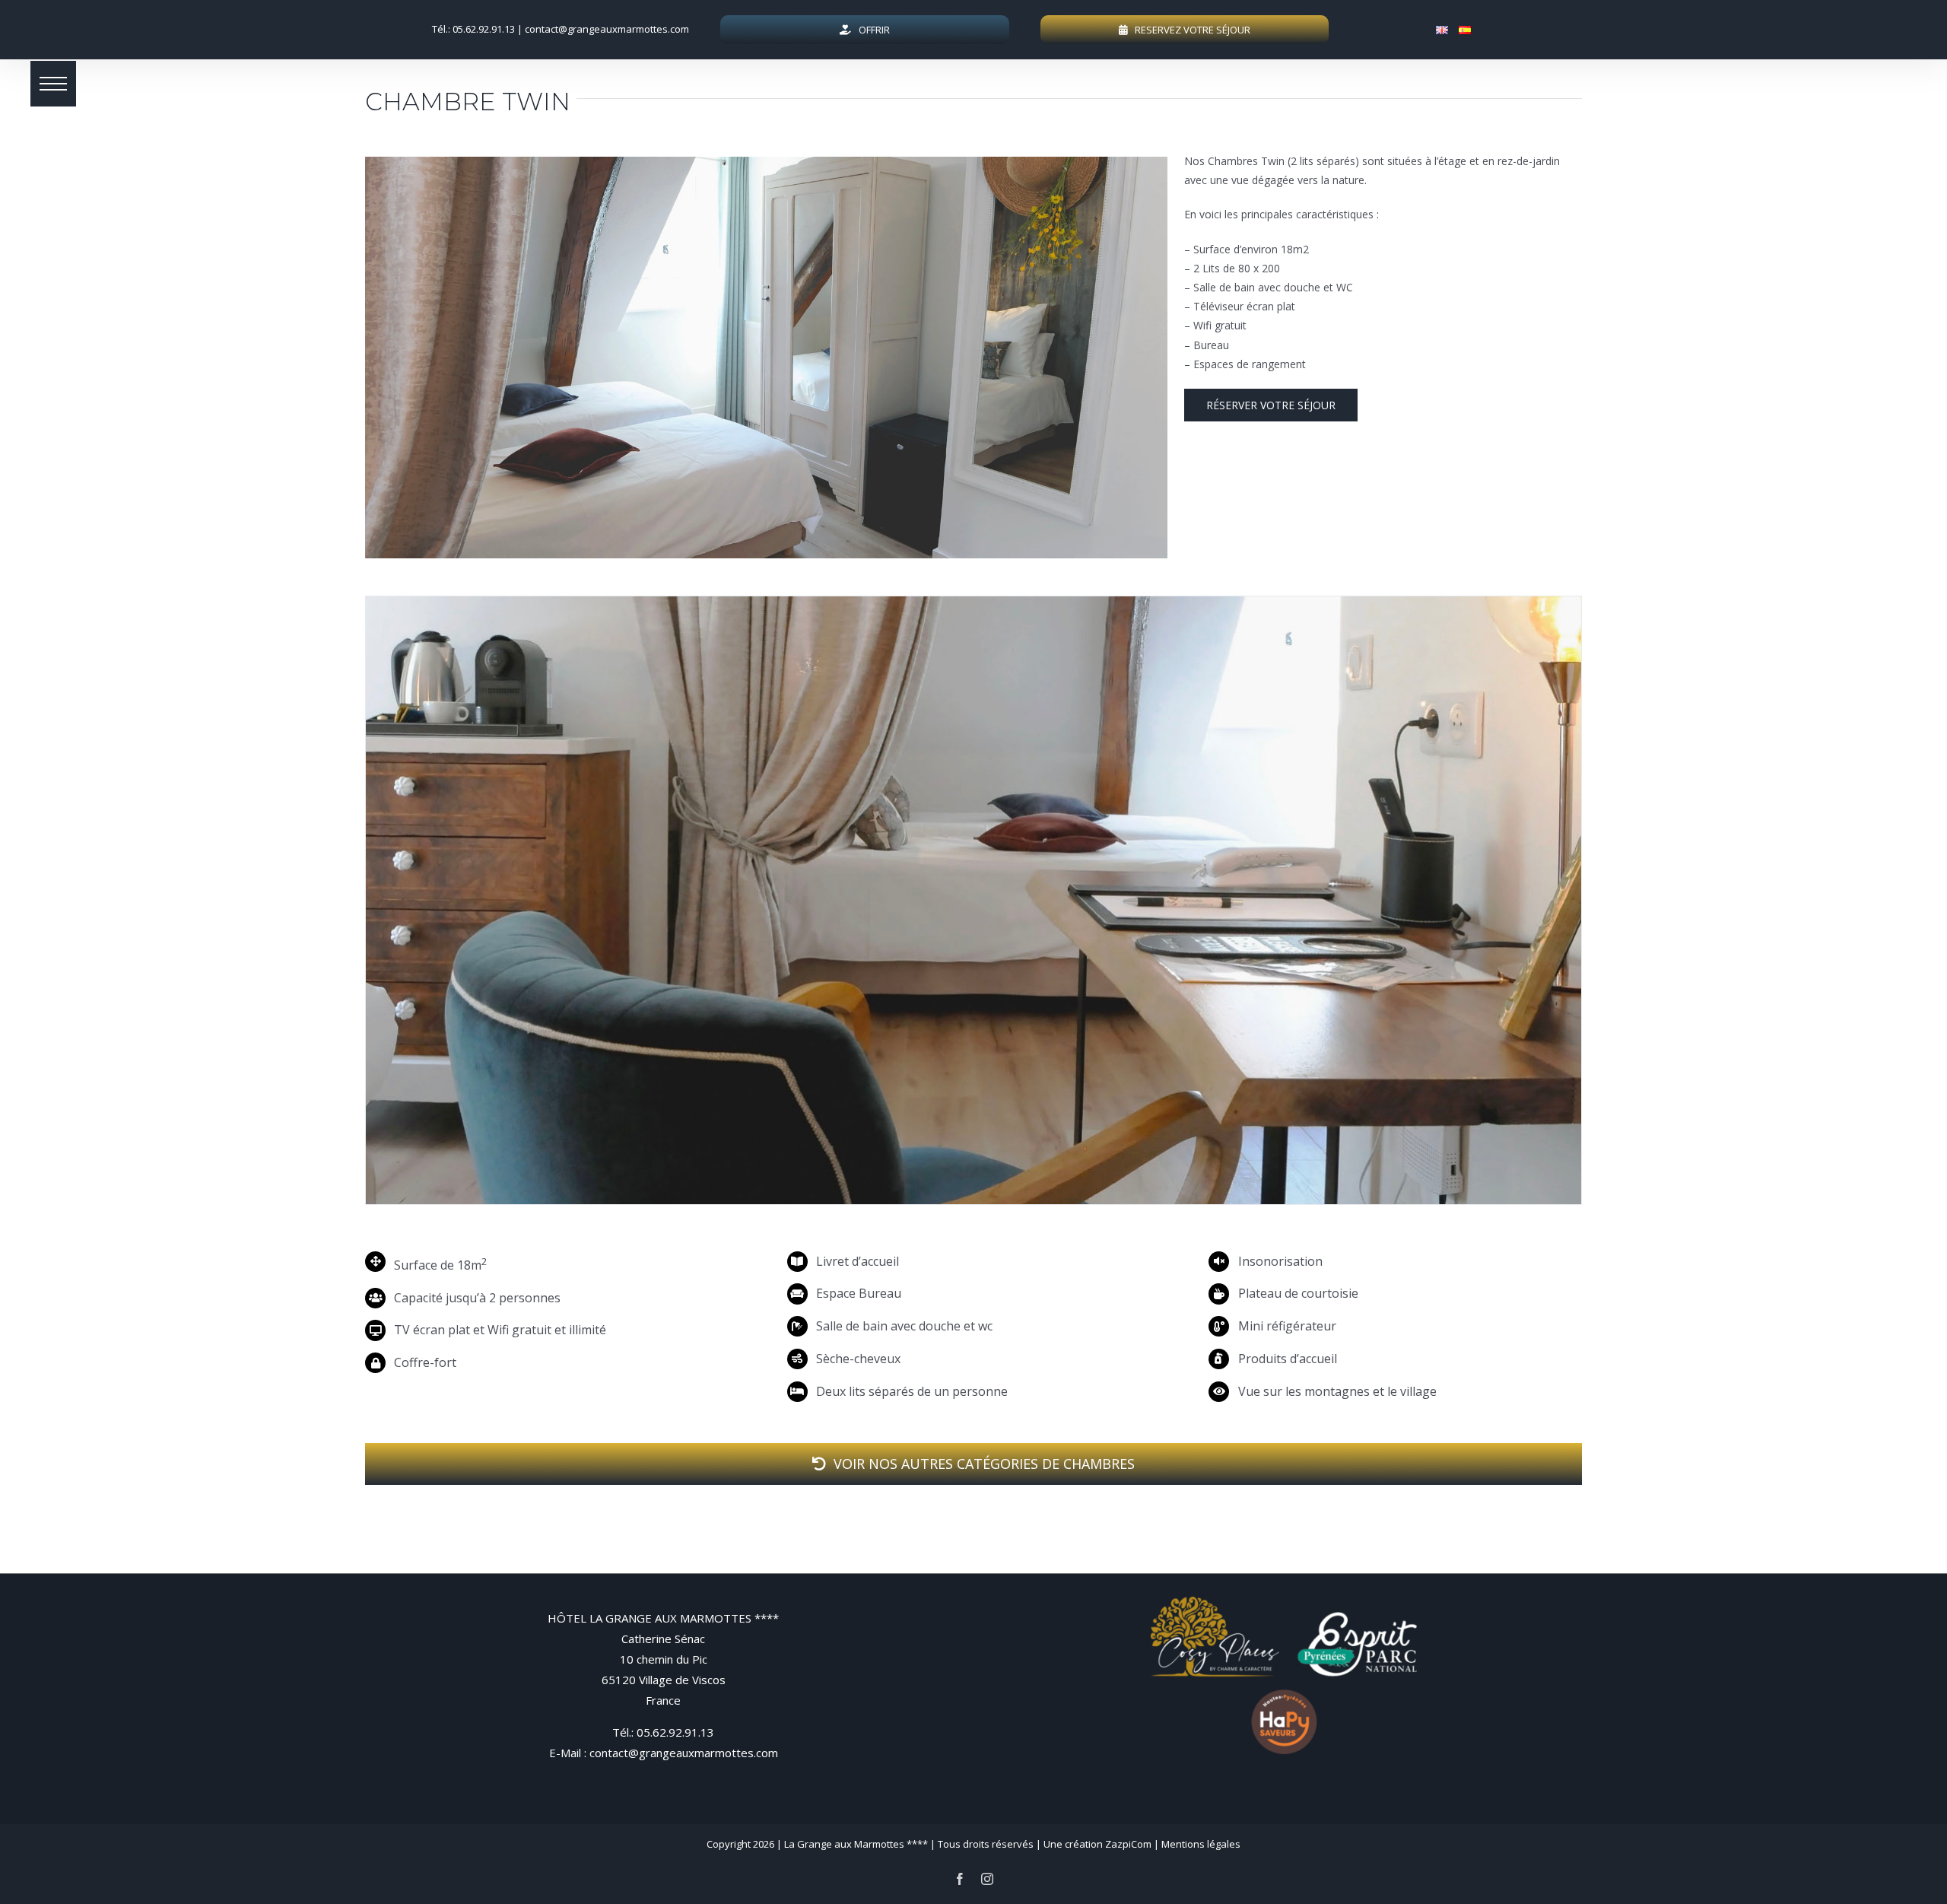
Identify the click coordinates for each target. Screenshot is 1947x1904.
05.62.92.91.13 (675, 1732)
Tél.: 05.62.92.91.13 (473, 29)
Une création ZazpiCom (1097, 1844)
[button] (53, 84)
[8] (973, 899)
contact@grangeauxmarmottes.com (607, 29)
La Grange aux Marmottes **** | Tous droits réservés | (914, 1844)
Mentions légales (1201, 1844)
